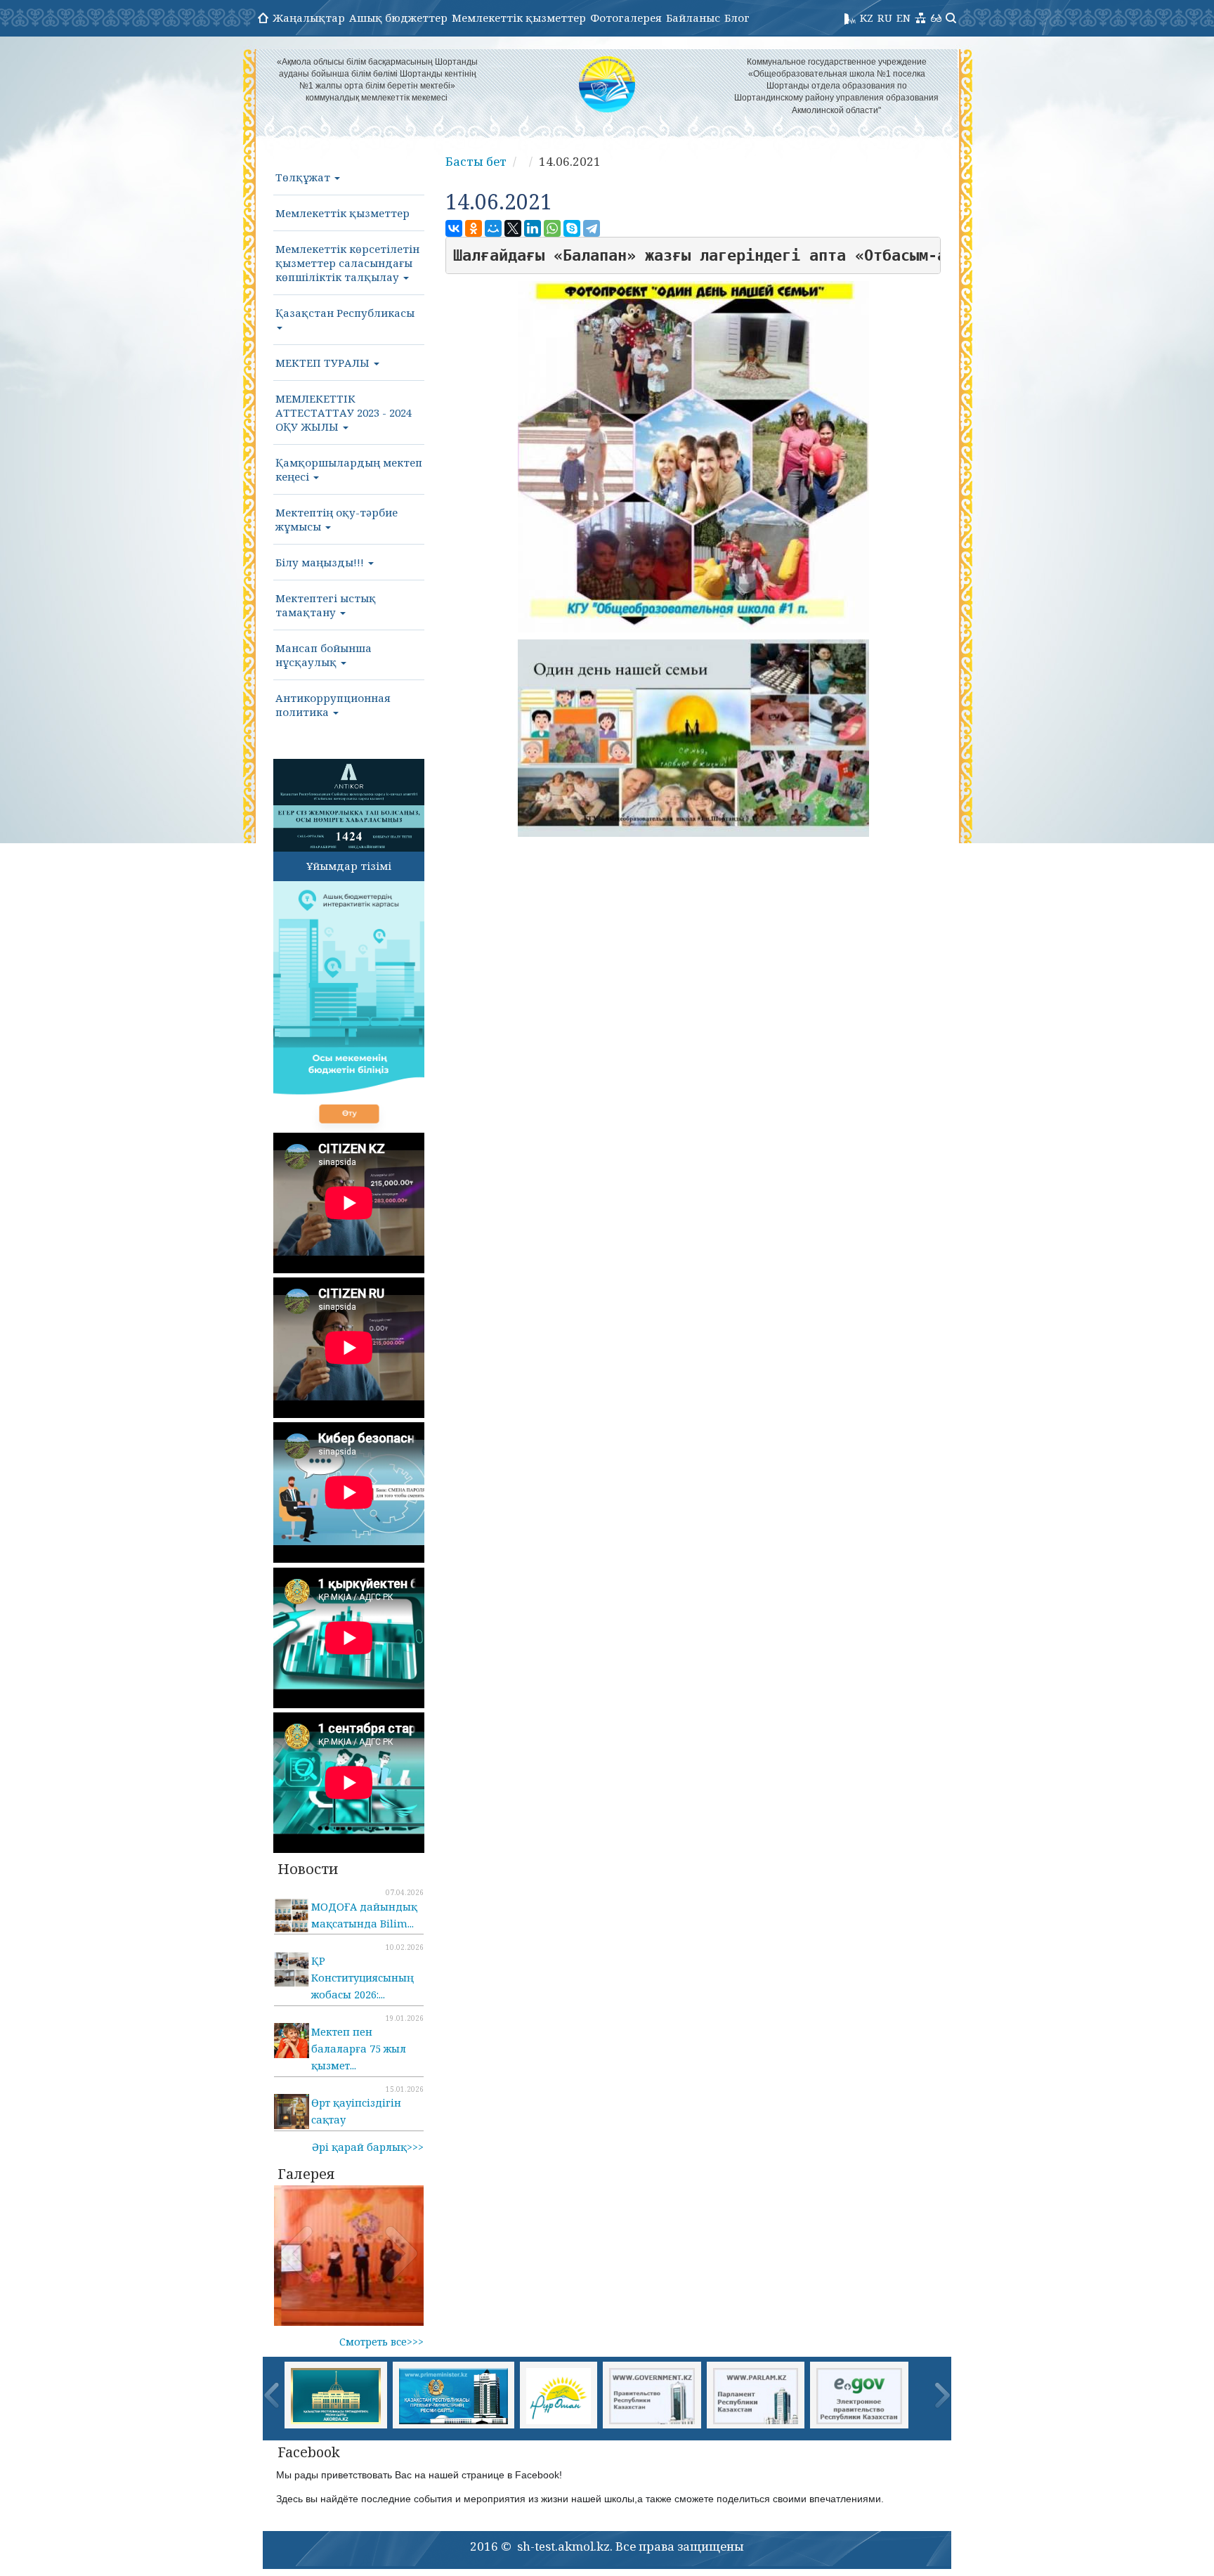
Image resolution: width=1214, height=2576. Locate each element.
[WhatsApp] (552, 228)
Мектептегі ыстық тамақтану (326, 605)
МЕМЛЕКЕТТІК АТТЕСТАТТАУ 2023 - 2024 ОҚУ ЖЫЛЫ (344, 412)
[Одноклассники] (474, 228)
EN (903, 18)
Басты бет (476, 161)
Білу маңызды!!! (321, 562)
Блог (737, 18)
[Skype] (572, 228)
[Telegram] (592, 228)
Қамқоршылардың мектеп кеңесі (349, 469)
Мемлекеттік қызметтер (519, 18)
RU (885, 18)
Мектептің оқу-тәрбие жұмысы (337, 519)
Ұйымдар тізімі (349, 866)
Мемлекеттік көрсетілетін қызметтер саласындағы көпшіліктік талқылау (347, 263)
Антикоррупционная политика (333, 705)
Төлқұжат (304, 177)
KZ (867, 18)
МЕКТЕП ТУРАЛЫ (324, 363)
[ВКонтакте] (454, 228)
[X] (513, 228)
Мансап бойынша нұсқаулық (324, 655)
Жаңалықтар (309, 18)
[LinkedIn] (533, 228)
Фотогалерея (626, 18)
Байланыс (693, 18)
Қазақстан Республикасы (345, 313)
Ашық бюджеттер (398, 18)
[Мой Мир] (493, 228)
